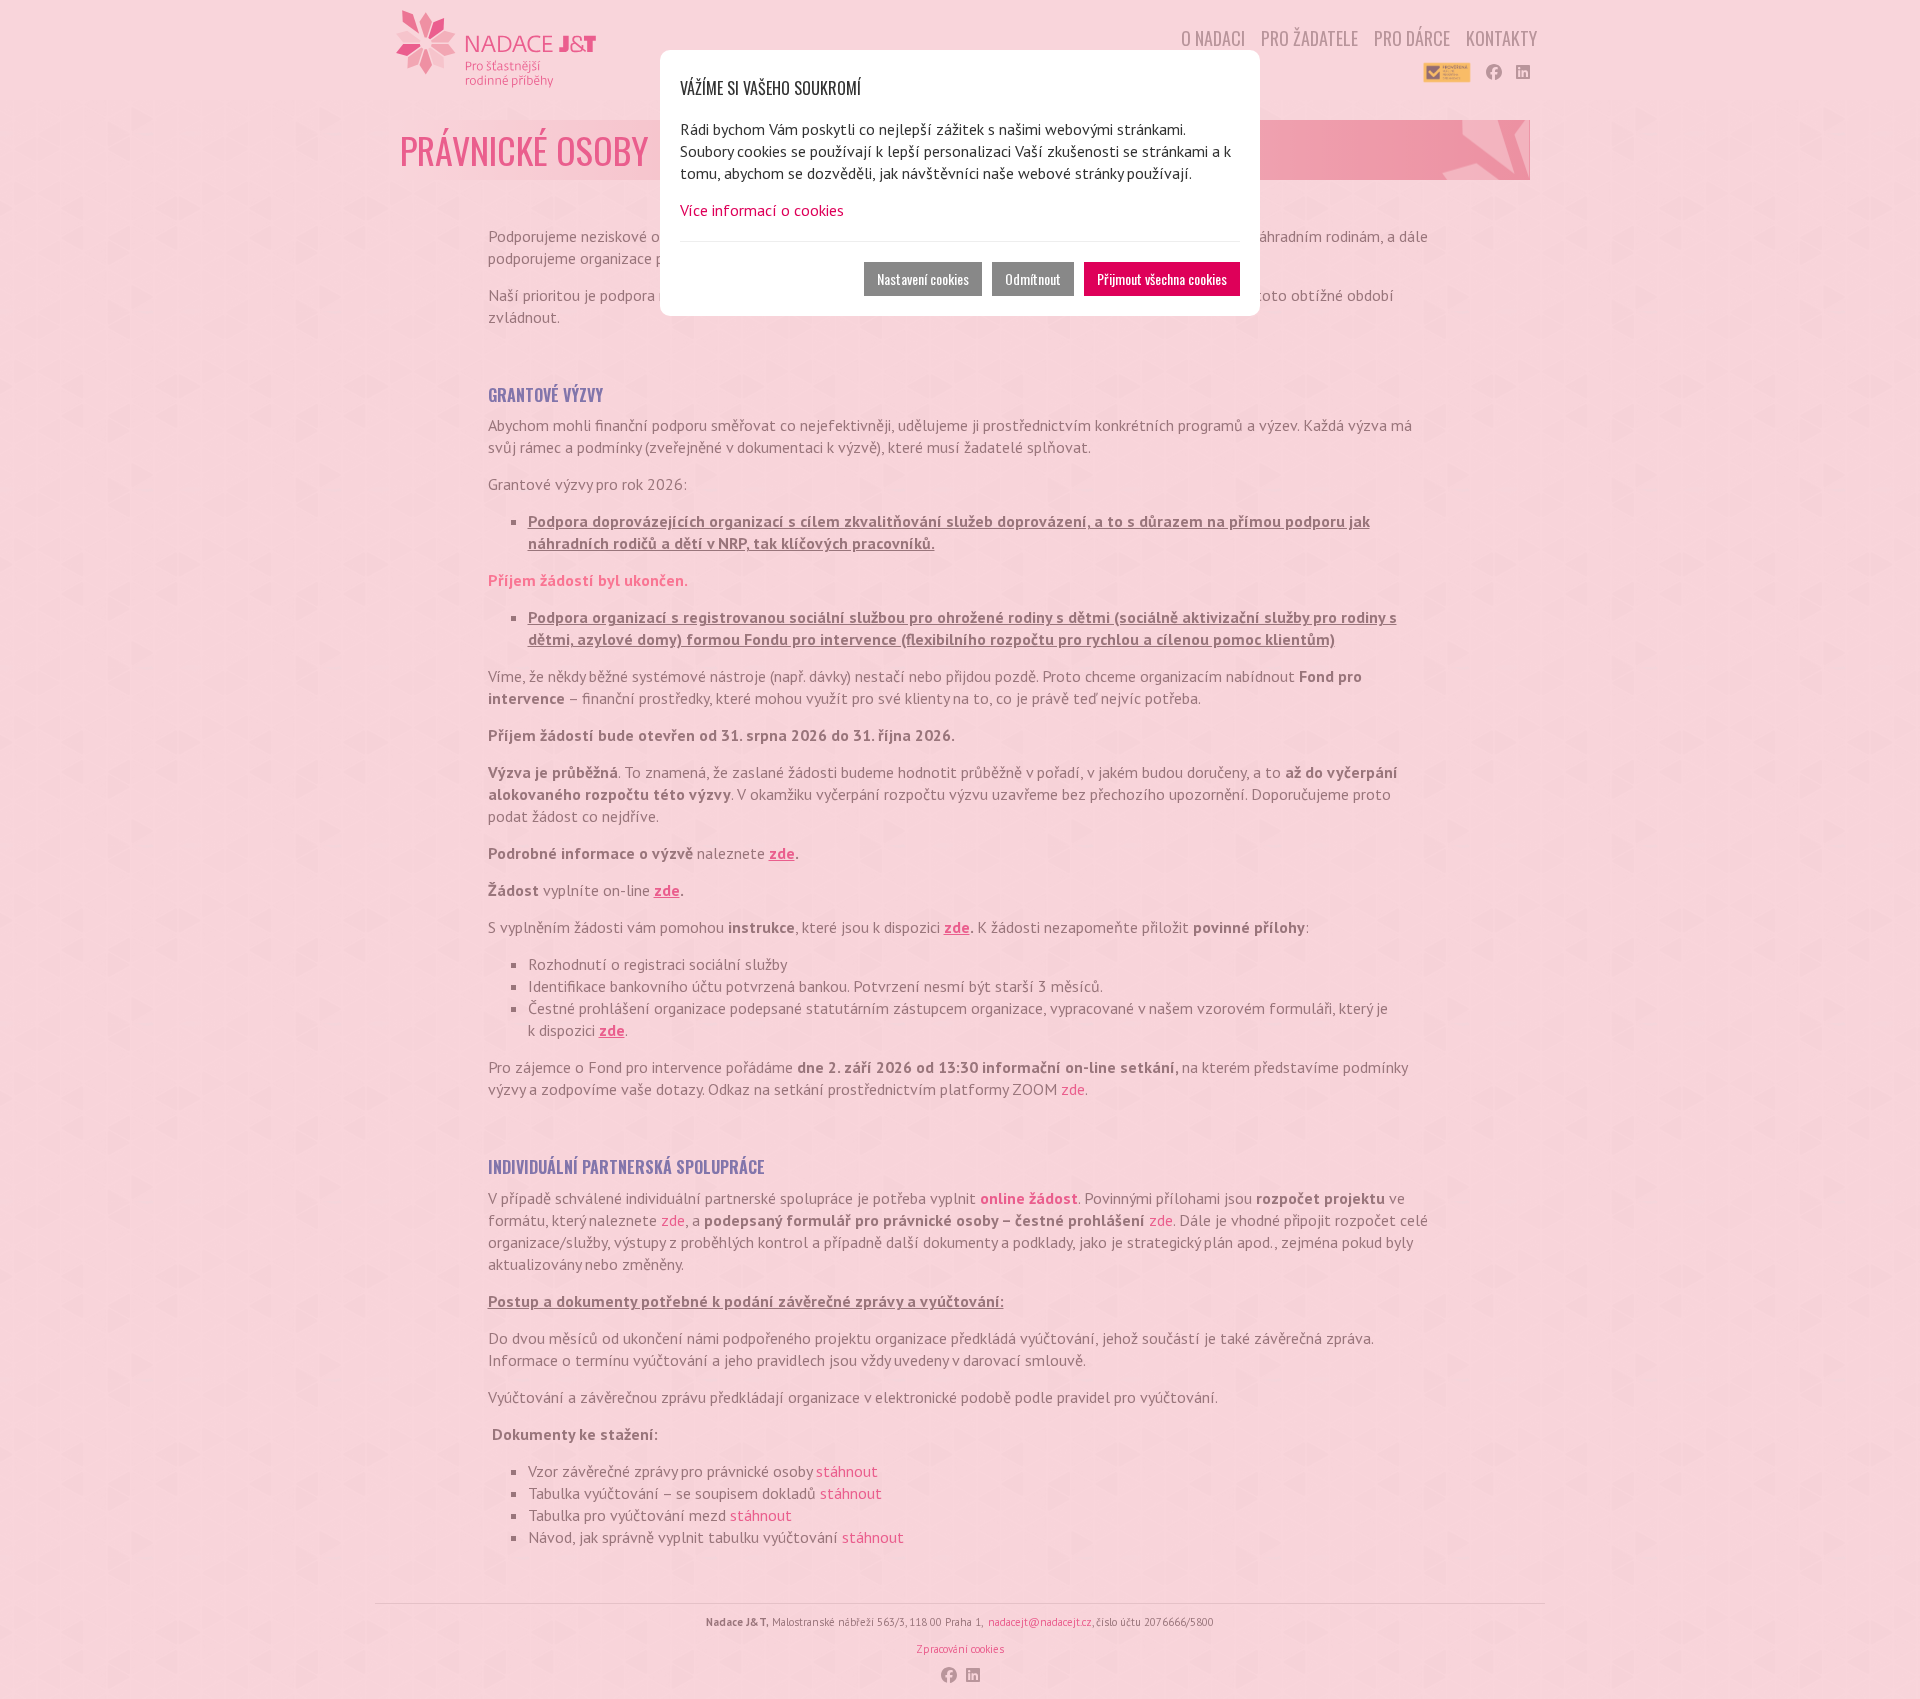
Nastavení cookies (923, 278)
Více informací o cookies (762, 210)
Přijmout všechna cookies (1162, 278)
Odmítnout (1033, 278)
